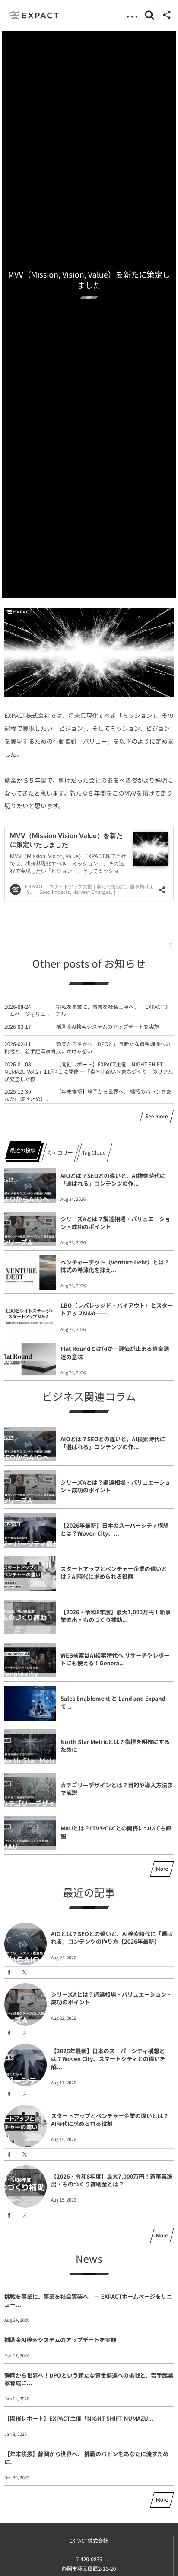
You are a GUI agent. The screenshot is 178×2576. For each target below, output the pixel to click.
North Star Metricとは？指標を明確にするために (115, 1746)
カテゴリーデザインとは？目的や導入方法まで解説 (117, 1789)
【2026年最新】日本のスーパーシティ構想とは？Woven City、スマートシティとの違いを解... (108, 2059)
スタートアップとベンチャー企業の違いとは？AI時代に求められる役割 (114, 1573)
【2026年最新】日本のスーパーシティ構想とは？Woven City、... (115, 1529)
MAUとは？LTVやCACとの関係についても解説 (116, 1832)
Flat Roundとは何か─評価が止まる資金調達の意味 (115, 1352)
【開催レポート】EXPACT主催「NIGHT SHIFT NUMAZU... (79, 2418)
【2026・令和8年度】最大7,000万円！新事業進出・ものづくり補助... (116, 1616)
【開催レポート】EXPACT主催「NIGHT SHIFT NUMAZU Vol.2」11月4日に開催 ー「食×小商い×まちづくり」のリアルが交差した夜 (89, 1072)
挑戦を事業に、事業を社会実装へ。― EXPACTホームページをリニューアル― (87, 1011)
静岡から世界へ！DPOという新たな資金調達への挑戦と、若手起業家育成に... (89, 2379)
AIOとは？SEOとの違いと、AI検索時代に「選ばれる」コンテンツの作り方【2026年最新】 (112, 1938)
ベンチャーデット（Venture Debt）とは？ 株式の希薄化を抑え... (115, 1266)
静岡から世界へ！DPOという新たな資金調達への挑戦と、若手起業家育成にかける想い (87, 1048)
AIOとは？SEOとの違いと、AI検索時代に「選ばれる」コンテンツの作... (113, 1179)
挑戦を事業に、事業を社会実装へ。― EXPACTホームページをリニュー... (88, 2300)
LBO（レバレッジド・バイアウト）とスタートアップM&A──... (117, 1309)
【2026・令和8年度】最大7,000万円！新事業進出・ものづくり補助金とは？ (112, 2180)
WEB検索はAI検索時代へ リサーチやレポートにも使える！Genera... (115, 1659)
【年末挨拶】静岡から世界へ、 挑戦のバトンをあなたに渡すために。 (88, 1095)
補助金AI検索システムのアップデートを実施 (108, 1027)
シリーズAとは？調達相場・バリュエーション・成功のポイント (115, 1223)
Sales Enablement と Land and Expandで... (113, 1702)
